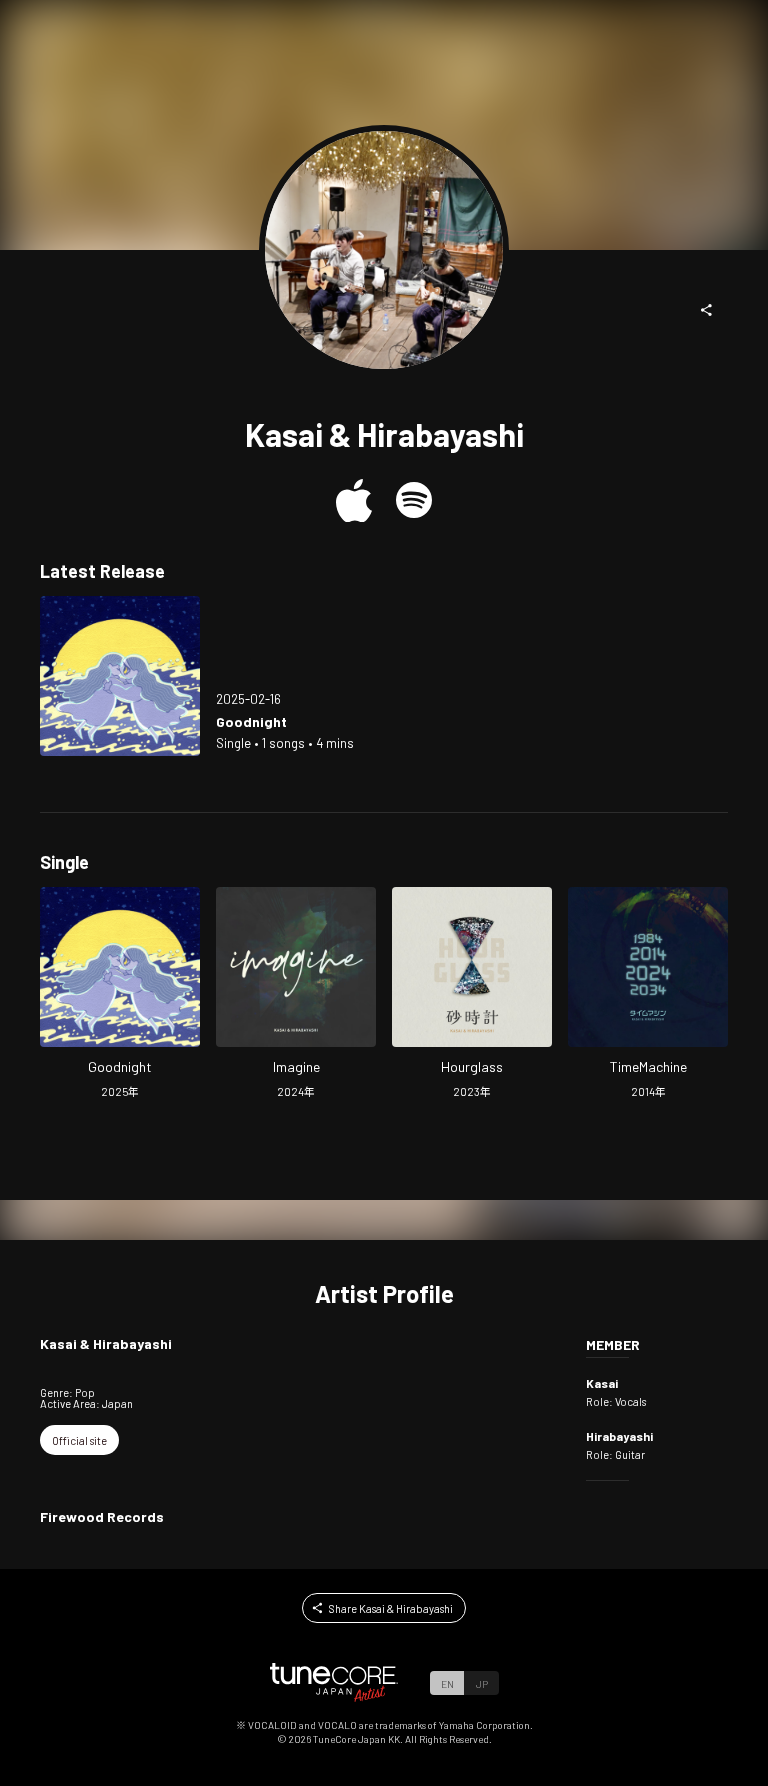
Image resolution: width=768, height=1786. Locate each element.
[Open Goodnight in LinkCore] (120, 676)
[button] (707, 310)
